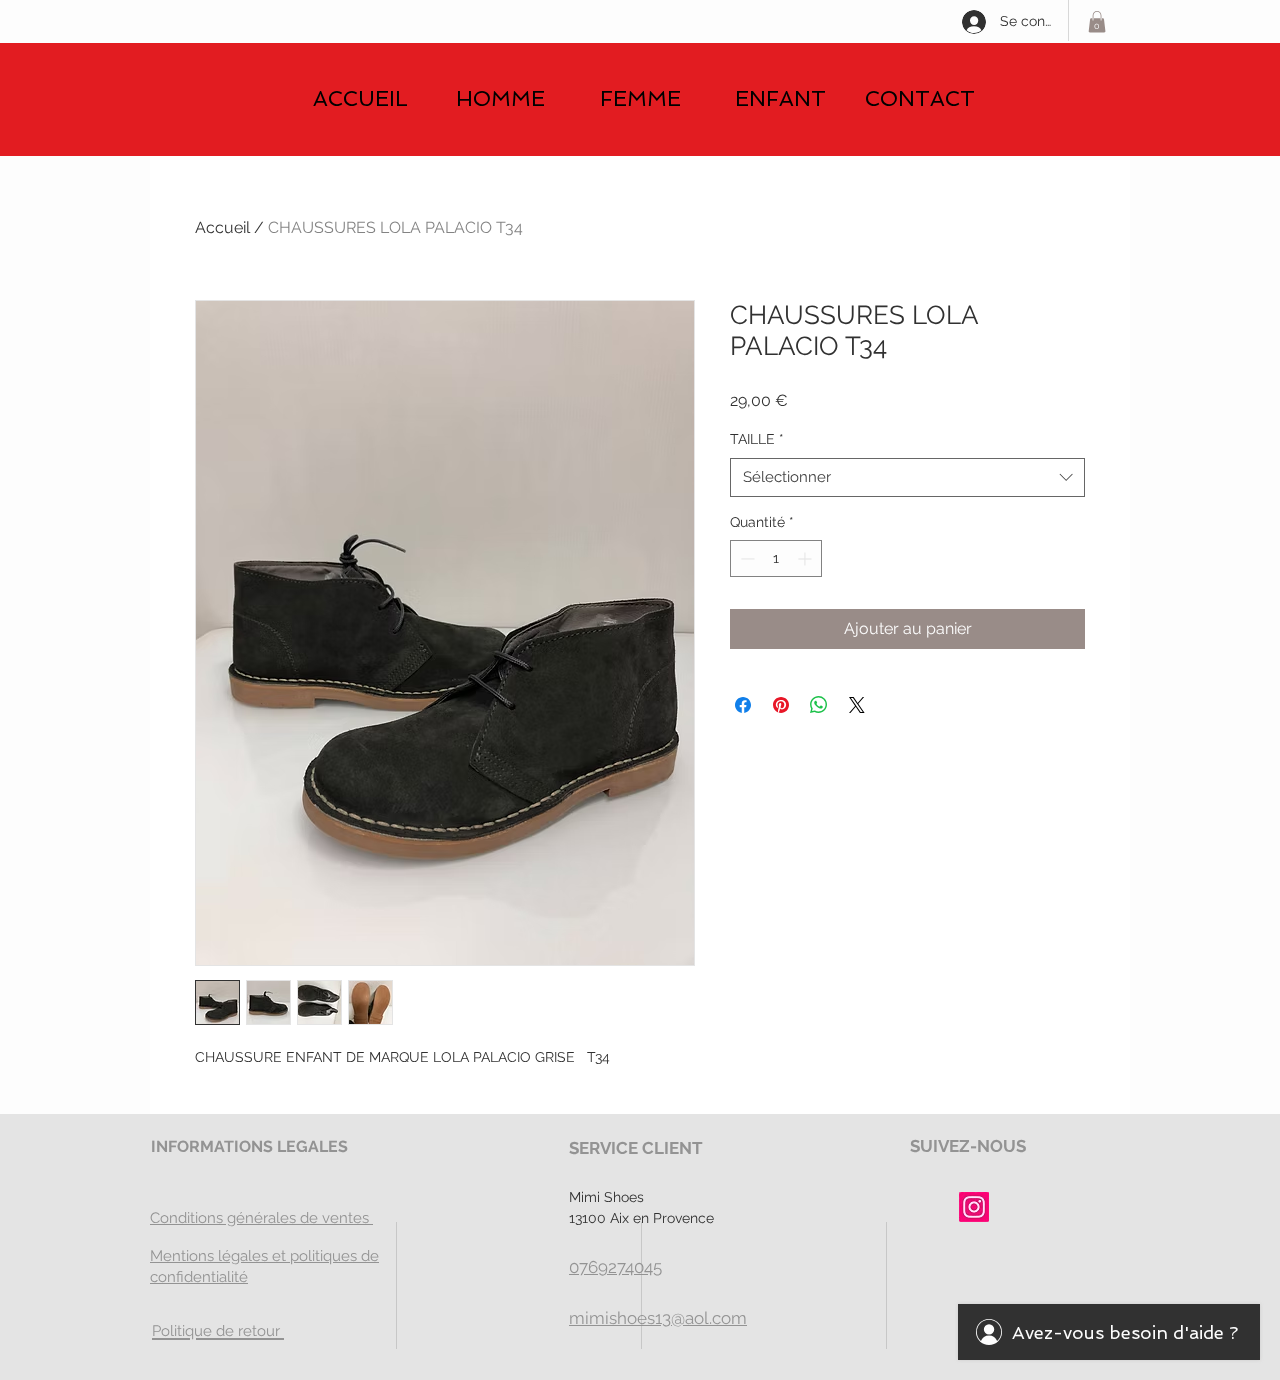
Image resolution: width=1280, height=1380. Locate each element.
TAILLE (757, 439)
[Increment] (806, 558)
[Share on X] (857, 705)
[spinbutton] (776, 558)
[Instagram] (974, 1207)
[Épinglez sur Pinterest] (781, 705)
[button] (1097, 22)
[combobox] (907, 477)
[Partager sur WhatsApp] (819, 705)
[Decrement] (745, 558)
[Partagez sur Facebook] (743, 705)
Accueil (222, 227)
